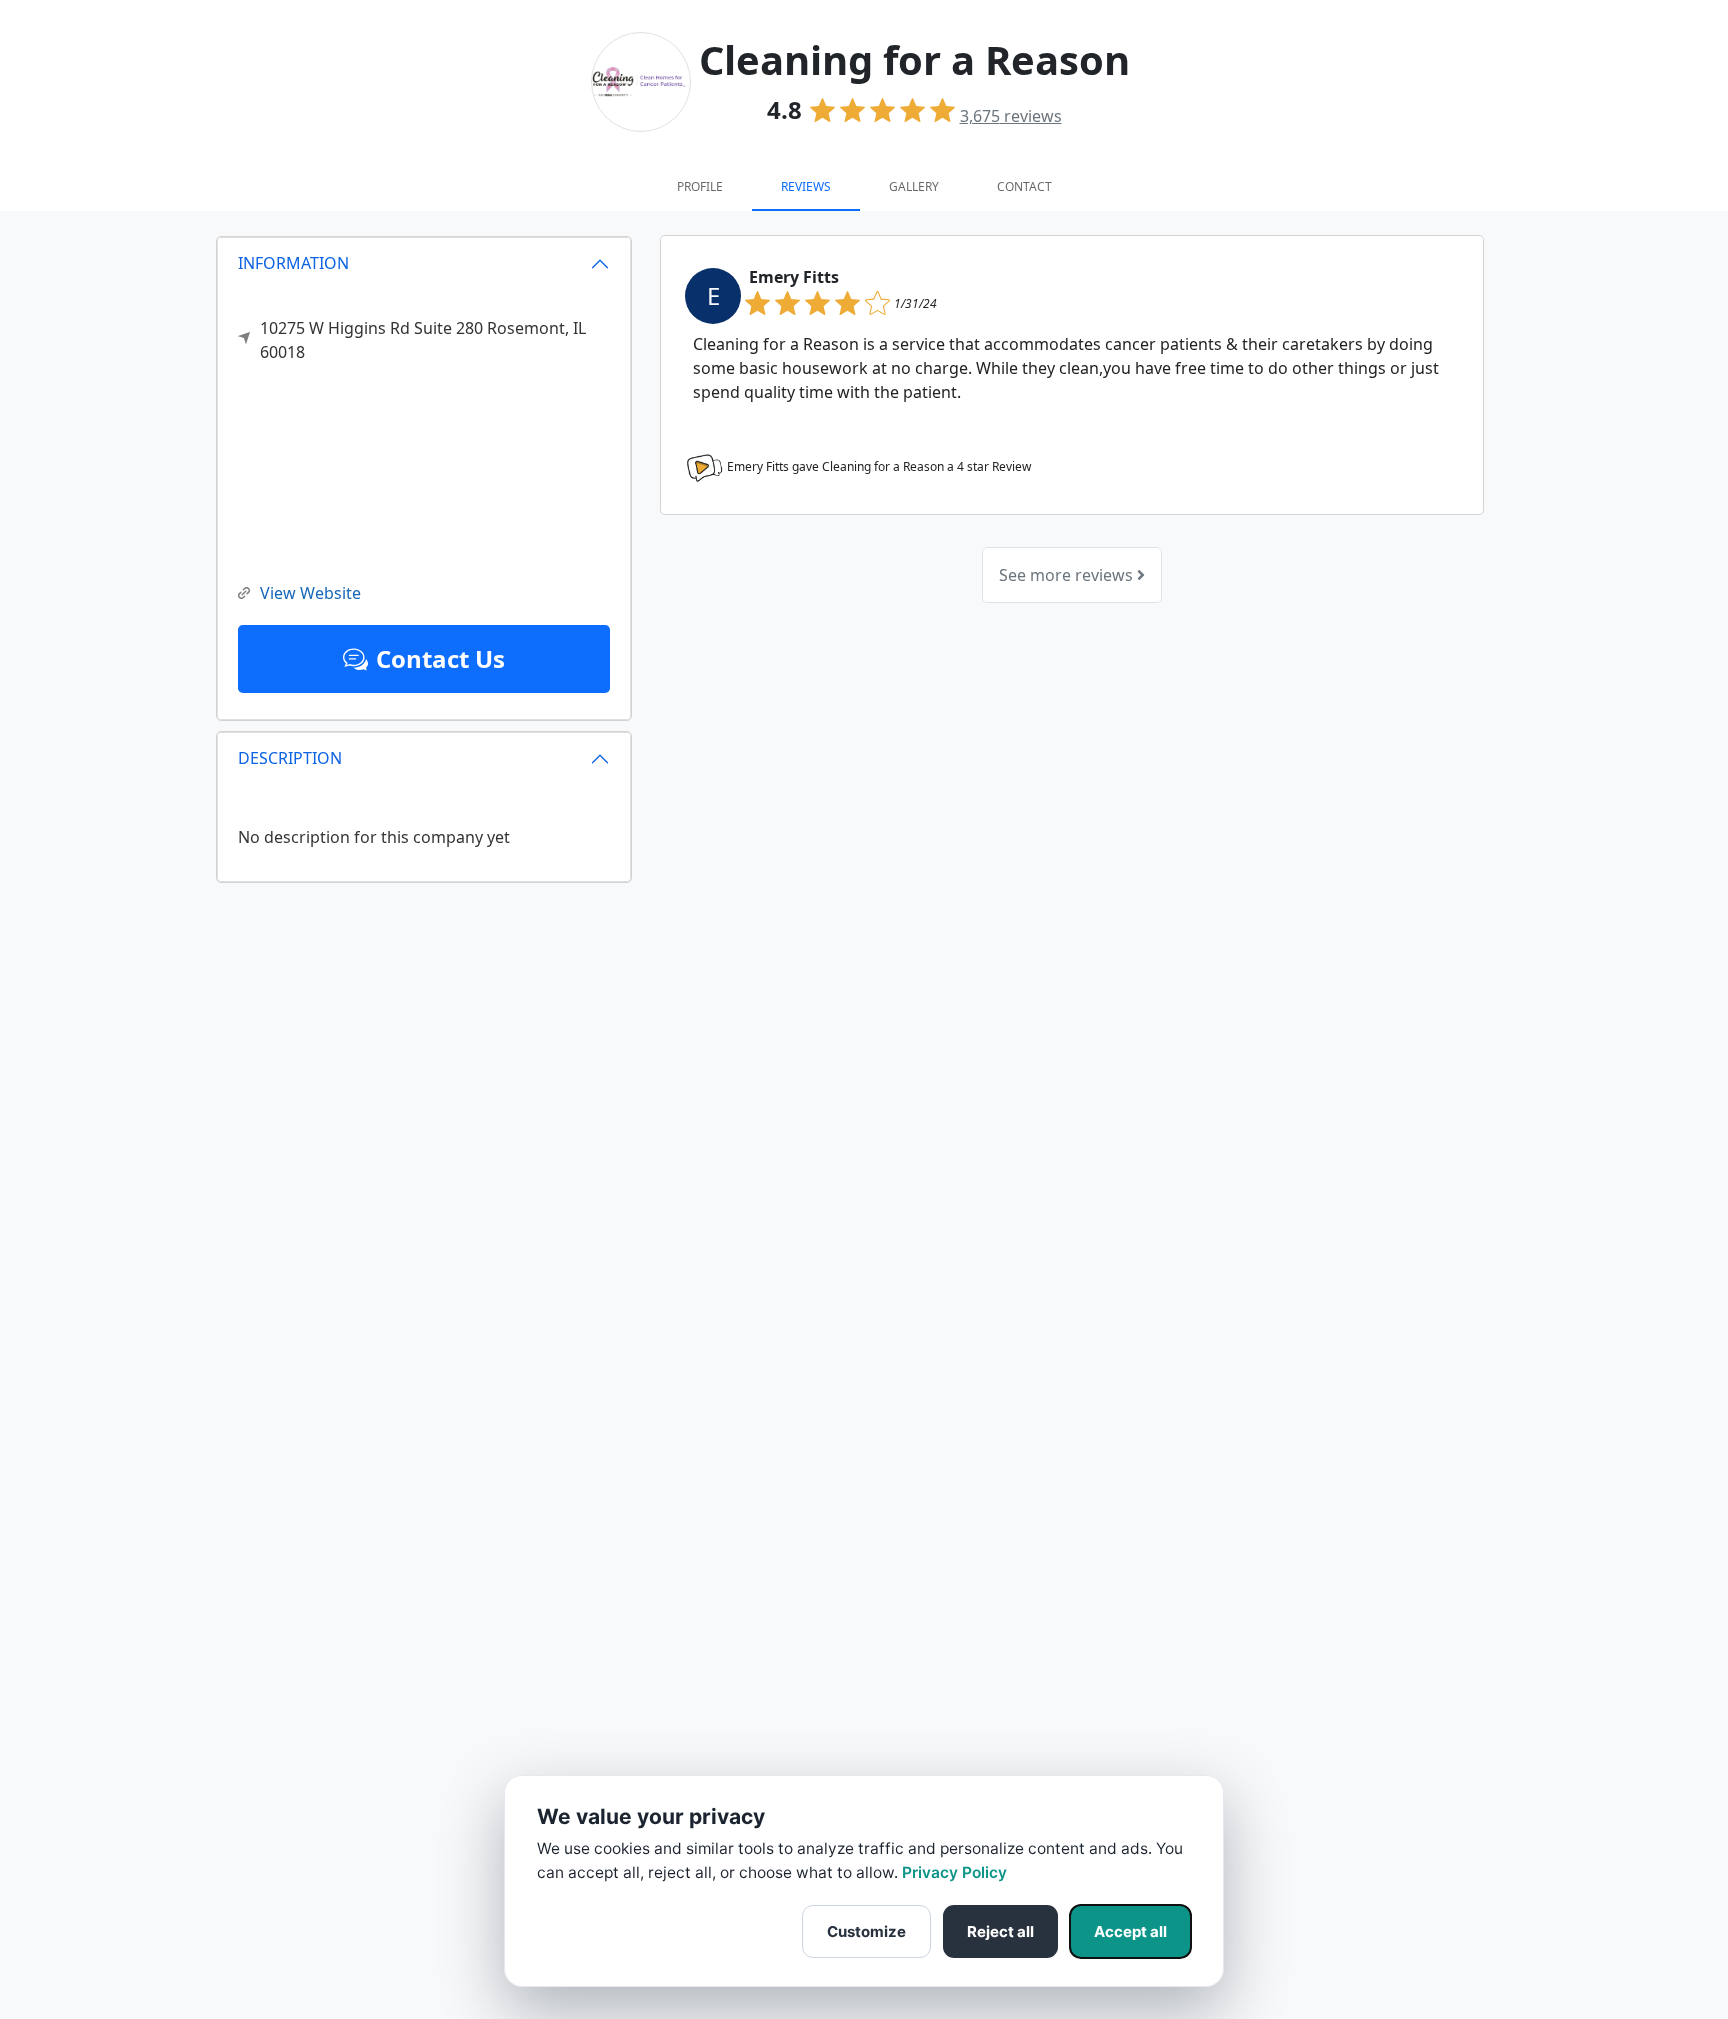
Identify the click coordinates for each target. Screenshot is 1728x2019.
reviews (1011, 116)
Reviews (806, 186)
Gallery (914, 186)
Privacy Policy (954, 1872)
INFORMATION (293, 263)
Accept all (1130, 1931)
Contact (1024, 186)
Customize (866, 1931)
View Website (310, 593)
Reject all (1000, 1931)
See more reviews (1068, 575)
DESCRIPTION (290, 758)
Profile (700, 186)
